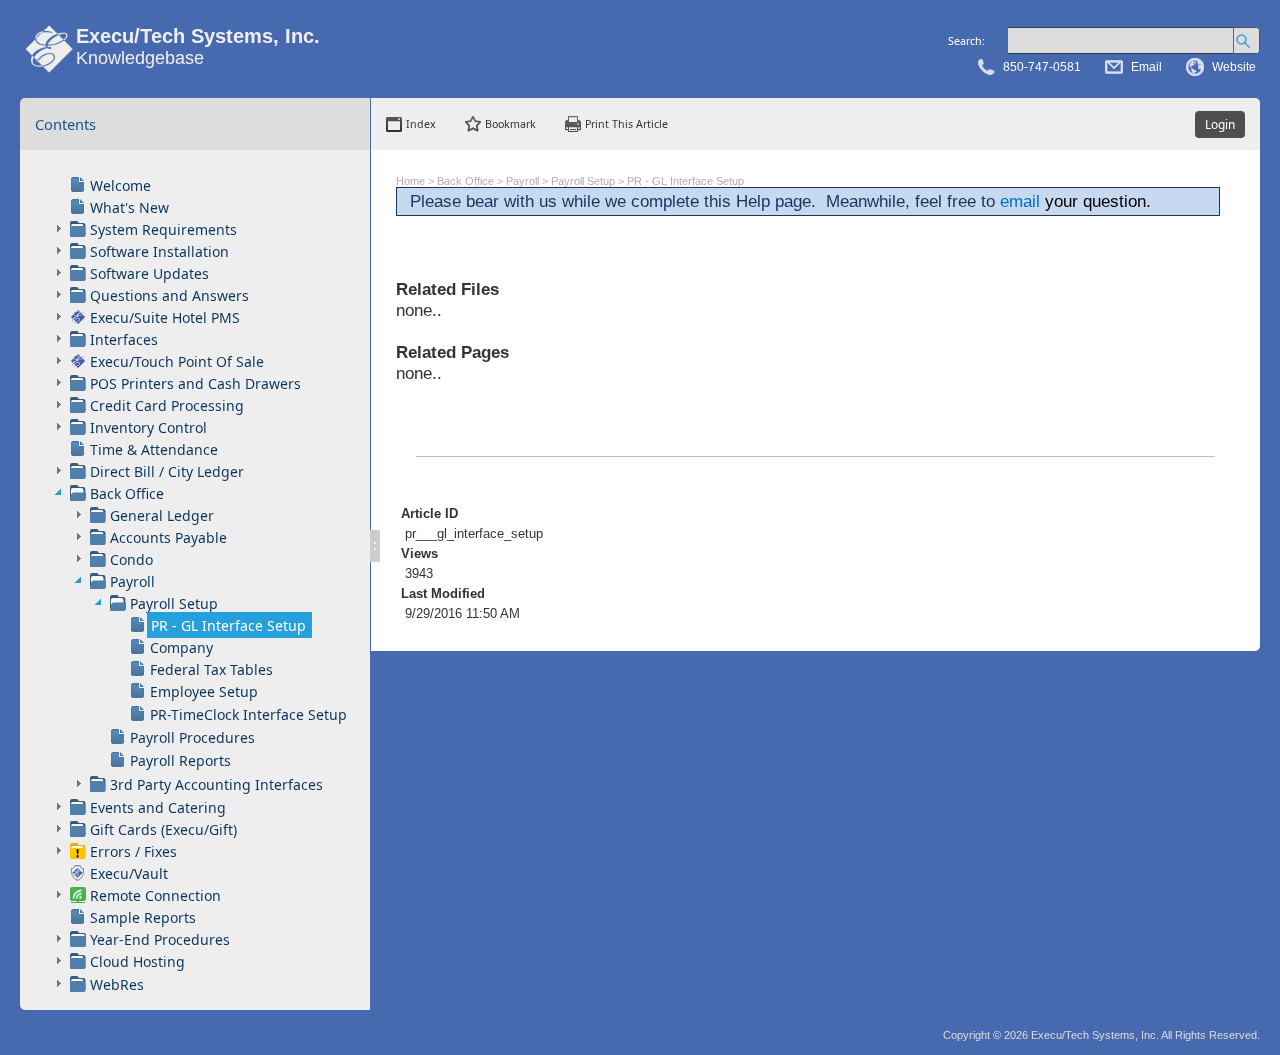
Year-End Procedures (160, 939)
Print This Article (626, 124)
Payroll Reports (180, 760)
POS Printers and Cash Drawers (195, 383)
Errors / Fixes (133, 851)
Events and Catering (158, 807)
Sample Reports (143, 917)
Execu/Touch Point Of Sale (177, 361)
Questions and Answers (169, 295)
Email (1146, 67)
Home (410, 181)
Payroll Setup (174, 603)
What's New (129, 207)
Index (421, 124)
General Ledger (162, 515)
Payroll (132, 581)
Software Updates (149, 273)
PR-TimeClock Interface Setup (248, 714)
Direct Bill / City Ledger (167, 471)
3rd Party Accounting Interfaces (216, 784)
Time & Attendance (154, 449)
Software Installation (159, 251)
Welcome (120, 185)
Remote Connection (155, 895)
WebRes (117, 984)
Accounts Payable (168, 537)
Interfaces (124, 339)
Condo (131, 559)
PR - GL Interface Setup (228, 625)
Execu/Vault (129, 873)
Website (1234, 67)
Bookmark (510, 124)
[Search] (1246, 40)
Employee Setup (204, 691)
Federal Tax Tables (211, 669)
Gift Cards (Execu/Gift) (163, 829)
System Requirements (163, 229)
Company (181, 647)
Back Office (127, 493)
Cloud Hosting (137, 961)
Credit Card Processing (167, 405)
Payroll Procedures (192, 737)
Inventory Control (148, 427)
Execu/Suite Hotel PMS (165, 317)
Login (1220, 124)
